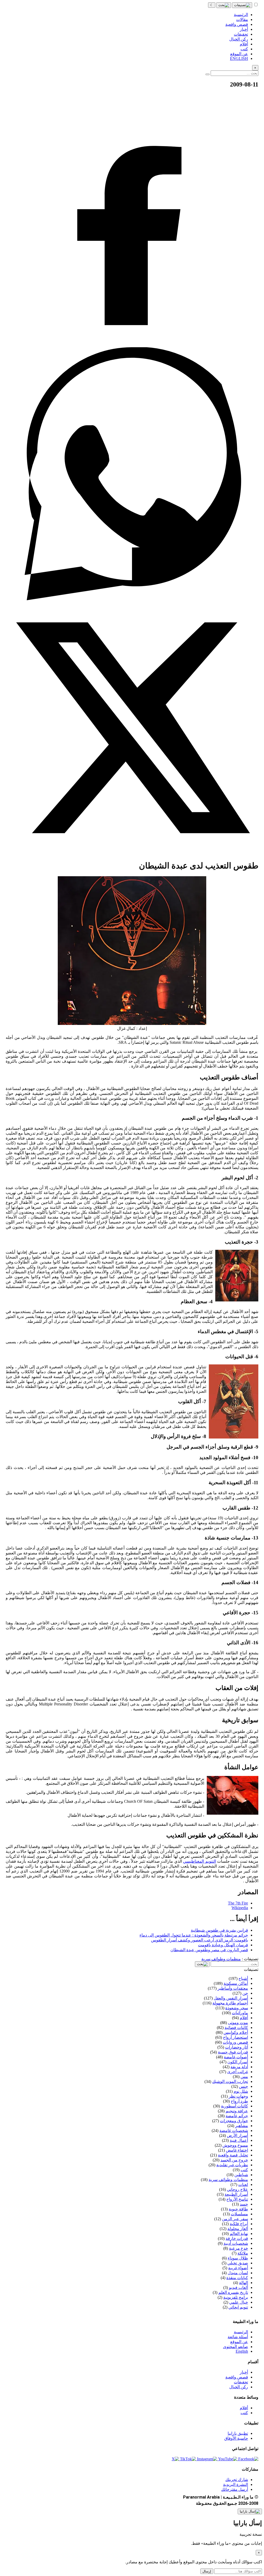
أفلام (244, 2408)
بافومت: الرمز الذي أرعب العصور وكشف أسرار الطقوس (200, 1940)
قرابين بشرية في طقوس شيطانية (219, 1930)
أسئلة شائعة (238, 2337)
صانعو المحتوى (236, 2347)
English (242, 2351)
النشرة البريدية (236, 2484)
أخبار (244, 2372)
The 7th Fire (238, 1903)
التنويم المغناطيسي (199, 1861)
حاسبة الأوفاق (236, 2438)
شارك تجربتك (237, 2480)
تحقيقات (241, 2382)
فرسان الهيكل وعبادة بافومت (223, 1945)
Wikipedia (240, 1908)
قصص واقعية (237, 2377)
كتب (244, 2413)
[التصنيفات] (242, 5)
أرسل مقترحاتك (235, 2489)
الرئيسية (241, 2332)
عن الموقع (239, 2342)
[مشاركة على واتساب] (132, 599)
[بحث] (224, 5)
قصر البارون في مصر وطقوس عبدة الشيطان (209, 1950)
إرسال (207, 2571)
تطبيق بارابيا (238, 2433)
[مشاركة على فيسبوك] (132, 345)
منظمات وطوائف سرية (221, 1959)
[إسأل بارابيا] (250, 2511)
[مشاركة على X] (132, 853)
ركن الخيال (239, 2387)
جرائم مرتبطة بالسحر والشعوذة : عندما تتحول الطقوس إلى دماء (194, 1935)
